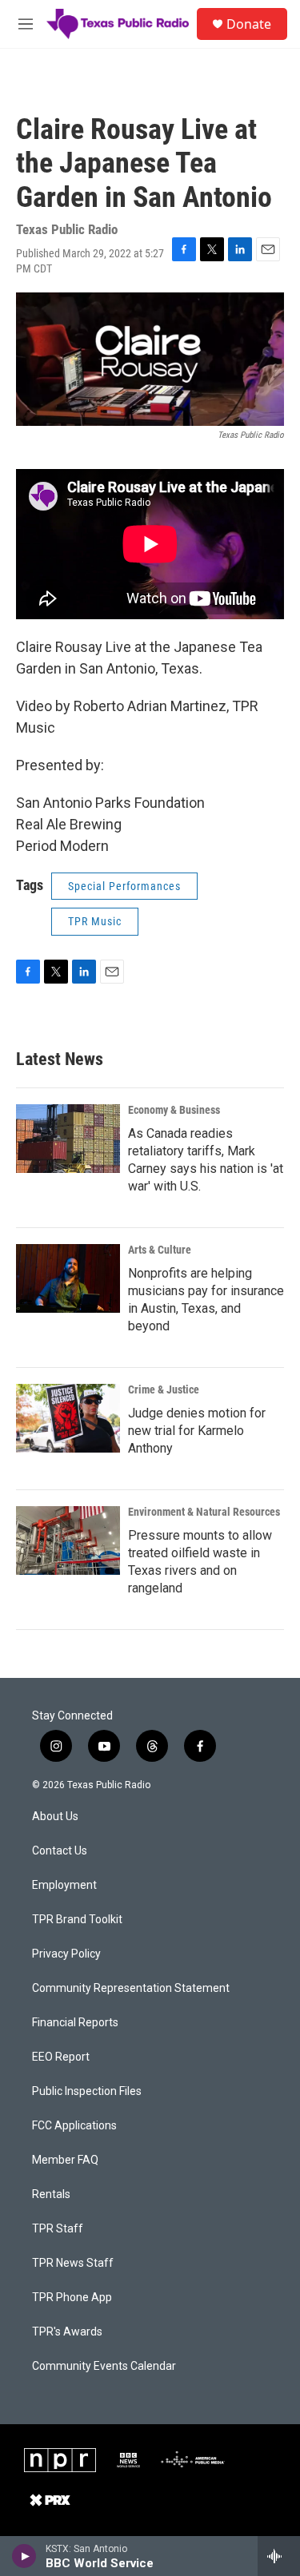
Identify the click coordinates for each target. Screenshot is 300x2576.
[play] (24, 2556)
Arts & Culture (160, 1250)
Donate (249, 24)
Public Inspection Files (87, 2091)
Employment (64, 1885)
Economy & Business (174, 1110)
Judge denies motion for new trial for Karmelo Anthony (197, 1431)
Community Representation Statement (131, 1988)
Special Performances (124, 886)
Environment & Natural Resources (204, 1512)
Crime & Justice (164, 1389)
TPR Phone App (72, 2298)
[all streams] (279, 2556)
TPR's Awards (67, 2332)
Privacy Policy (66, 1954)
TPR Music (95, 921)
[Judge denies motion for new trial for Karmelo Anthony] (68, 1418)
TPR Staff (58, 2229)
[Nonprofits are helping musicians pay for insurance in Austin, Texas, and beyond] (68, 1278)
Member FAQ (65, 2160)
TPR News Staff (73, 2263)
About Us (55, 1817)
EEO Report (61, 2057)
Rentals (51, 2194)
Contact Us (60, 1851)
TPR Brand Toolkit (77, 1920)
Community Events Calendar (104, 2366)
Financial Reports (75, 2023)
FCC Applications (74, 2126)
